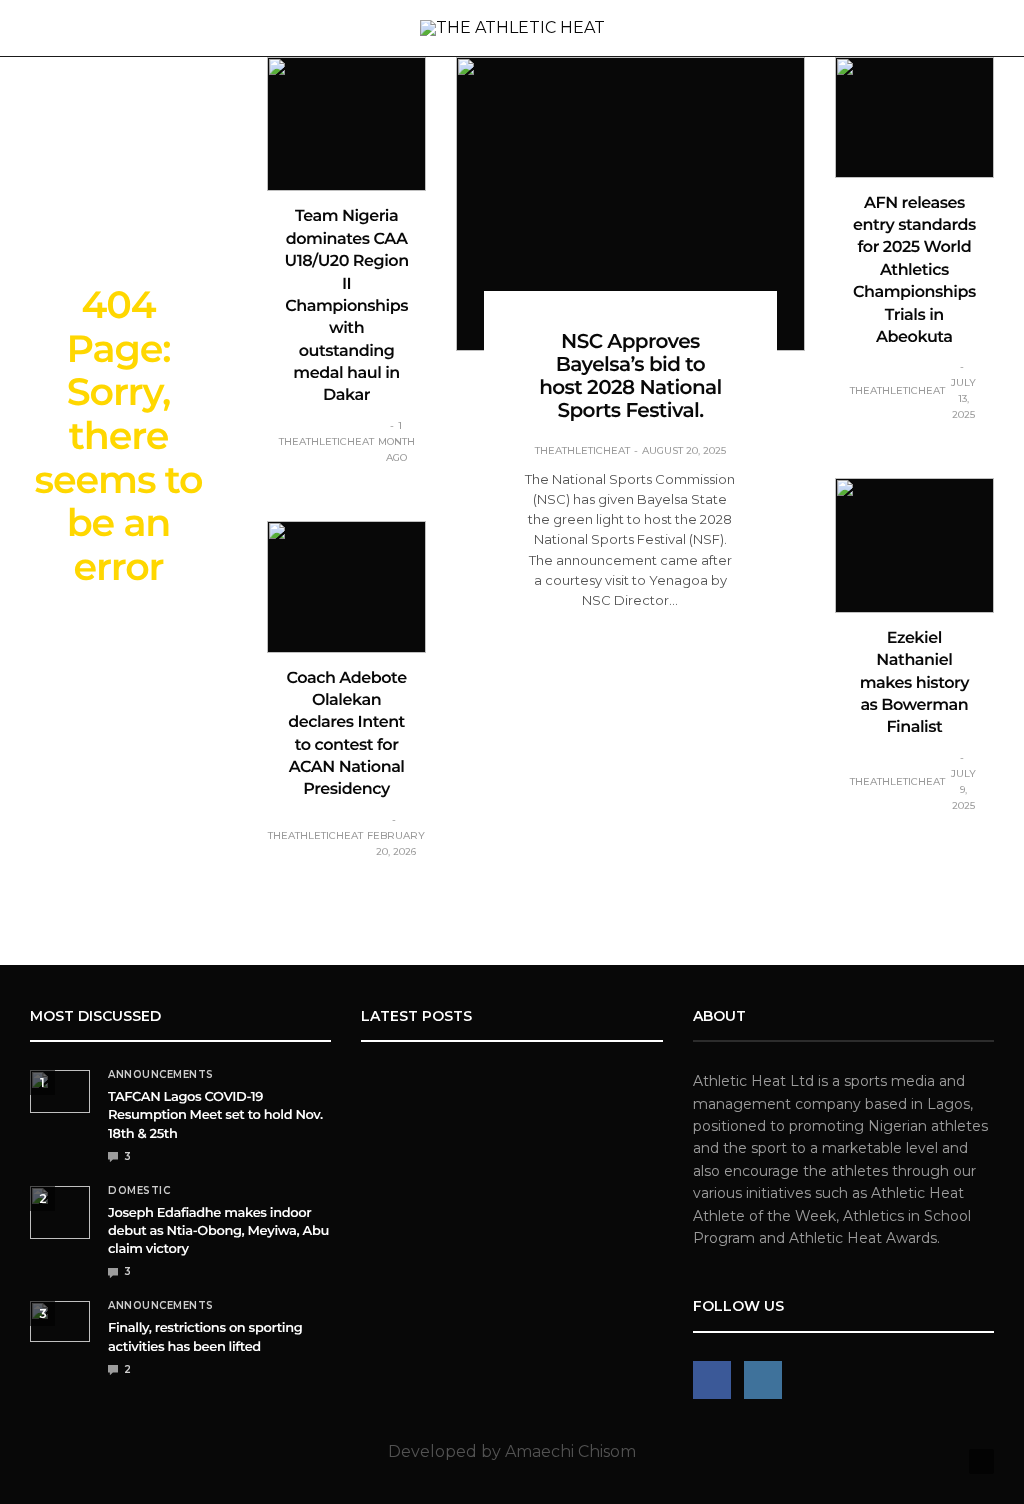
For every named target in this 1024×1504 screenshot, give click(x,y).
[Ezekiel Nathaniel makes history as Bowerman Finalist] (914, 545)
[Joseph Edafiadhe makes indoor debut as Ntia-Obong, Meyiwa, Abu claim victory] (60, 1212)
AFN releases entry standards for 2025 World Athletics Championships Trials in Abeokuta (914, 270)
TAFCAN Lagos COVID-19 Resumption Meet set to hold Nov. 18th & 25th (215, 1115)
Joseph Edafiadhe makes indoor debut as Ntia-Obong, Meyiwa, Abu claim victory (218, 1231)
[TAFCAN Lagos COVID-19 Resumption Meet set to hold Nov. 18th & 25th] (60, 1091)
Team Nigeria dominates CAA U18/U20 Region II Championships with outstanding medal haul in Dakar (347, 306)
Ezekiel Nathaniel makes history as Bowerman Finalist (914, 683)
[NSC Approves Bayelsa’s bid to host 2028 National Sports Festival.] (630, 204)
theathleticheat (326, 441)
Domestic (139, 1191)
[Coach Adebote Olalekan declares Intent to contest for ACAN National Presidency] (346, 587)
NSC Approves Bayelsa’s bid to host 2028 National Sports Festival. (630, 376)
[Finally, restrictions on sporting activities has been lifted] (60, 1321)
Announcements (161, 1075)
